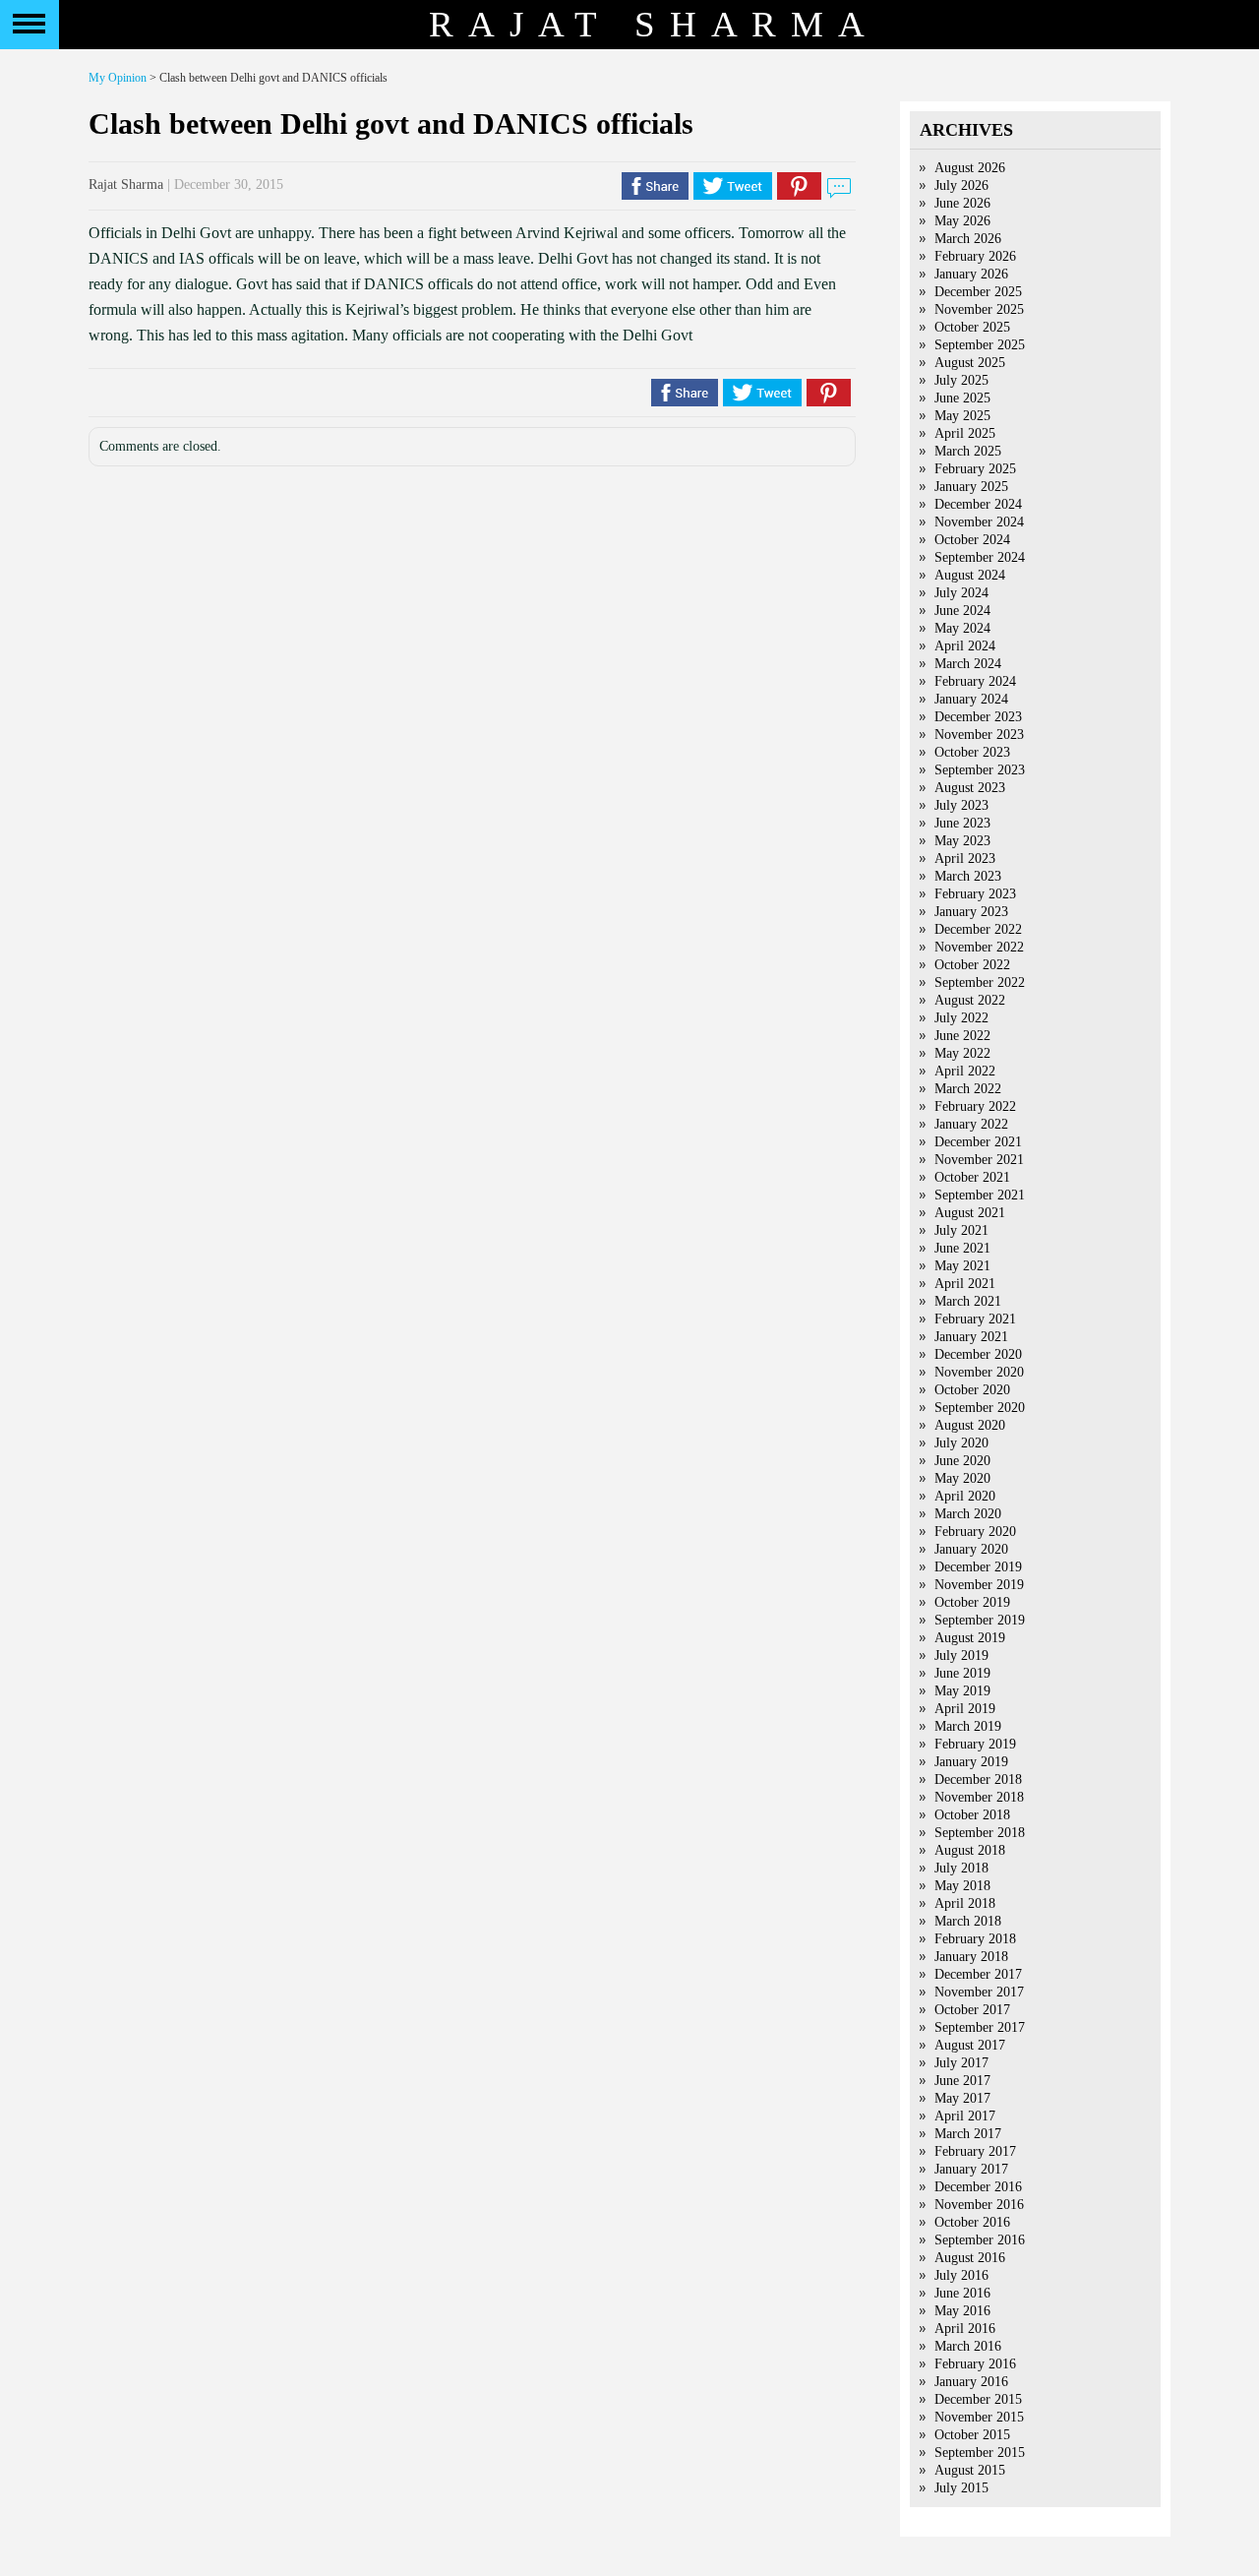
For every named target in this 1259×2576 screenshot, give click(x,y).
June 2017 (962, 2081)
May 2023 (962, 841)
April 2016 (965, 2329)
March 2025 (968, 451)
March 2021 (968, 1301)
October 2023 (972, 752)
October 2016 (972, 2222)
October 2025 (972, 327)
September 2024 (980, 557)
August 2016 (970, 2258)
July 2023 (961, 805)
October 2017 (972, 2010)
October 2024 (972, 540)
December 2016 (978, 2187)
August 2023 (970, 788)
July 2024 (961, 593)
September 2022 (980, 982)
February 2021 (975, 1319)
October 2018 (972, 1815)
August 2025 (970, 363)
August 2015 (970, 2470)
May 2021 (962, 1266)
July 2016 (961, 2275)
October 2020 (972, 1390)
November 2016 (979, 2205)
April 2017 (965, 2116)
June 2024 (962, 611)
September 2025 (980, 345)
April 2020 (965, 1496)
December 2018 (978, 1779)
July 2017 (961, 2063)
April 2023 (965, 859)
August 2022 (970, 1000)
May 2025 (962, 416)
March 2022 (968, 1089)
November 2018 (979, 1797)
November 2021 (979, 1160)
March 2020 (968, 1514)
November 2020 (979, 1372)
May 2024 (962, 628)
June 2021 (962, 1248)
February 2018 (975, 1939)
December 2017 (978, 1974)
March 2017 (968, 2134)
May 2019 (962, 1691)
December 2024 (978, 504)
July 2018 (961, 1868)
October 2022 (972, 965)
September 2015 (980, 2453)
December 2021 (978, 1142)
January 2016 (971, 2382)
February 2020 (975, 1532)
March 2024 (968, 664)
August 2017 (970, 2045)
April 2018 (965, 1903)
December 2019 (978, 1567)
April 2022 (965, 1071)
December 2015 (978, 2399)
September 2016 (980, 2240)
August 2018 (970, 1850)
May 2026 (962, 221)
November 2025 (979, 309)
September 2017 (980, 2027)
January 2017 (971, 2169)
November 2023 (979, 735)
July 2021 (961, 1230)
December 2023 (978, 717)
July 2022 (961, 1018)
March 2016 (968, 2346)
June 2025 (962, 398)
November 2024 (979, 522)
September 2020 (980, 1408)
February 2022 (975, 1106)
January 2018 (971, 1957)
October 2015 (972, 2435)
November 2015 (979, 2417)
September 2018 (980, 1833)
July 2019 (961, 1656)
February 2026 (975, 256)
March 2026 (968, 239)
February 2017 (975, 2151)
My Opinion (118, 78)
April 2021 (965, 1284)
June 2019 (962, 1673)
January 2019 (971, 1762)
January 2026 (971, 274)
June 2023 (962, 823)
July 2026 (961, 185)
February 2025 (975, 469)
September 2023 (980, 770)
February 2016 (975, 2364)
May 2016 (962, 2311)
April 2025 (965, 433)
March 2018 (968, 1921)
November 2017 (979, 1992)
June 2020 (962, 1461)
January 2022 (971, 1124)
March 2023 (968, 876)
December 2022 (978, 929)
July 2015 (961, 2488)
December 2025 (978, 292)
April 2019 (965, 1709)
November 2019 (979, 1585)
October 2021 (972, 1177)
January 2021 (971, 1337)
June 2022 (962, 1036)
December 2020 (978, 1354)
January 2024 (971, 699)
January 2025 (971, 487)
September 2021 (980, 1195)
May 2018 (962, 1886)
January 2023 (971, 912)
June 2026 (962, 203)
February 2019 (975, 1744)
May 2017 (962, 2098)
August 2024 (970, 575)
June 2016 (962, 2293)
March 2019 (968, 1726)
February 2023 (975, 894)
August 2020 (970, 1425)
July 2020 (961, 1443)
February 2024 (975, 681)
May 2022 (962, 1053)
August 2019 (970, 1638)
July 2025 (961, 380)
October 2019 (972, 1602)
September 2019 (980, 1620)
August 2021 (970, 1213)
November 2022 (979, 947)
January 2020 (971, 1549)
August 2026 (970, 168)
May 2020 (962, 1478)
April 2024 (965, 646)
